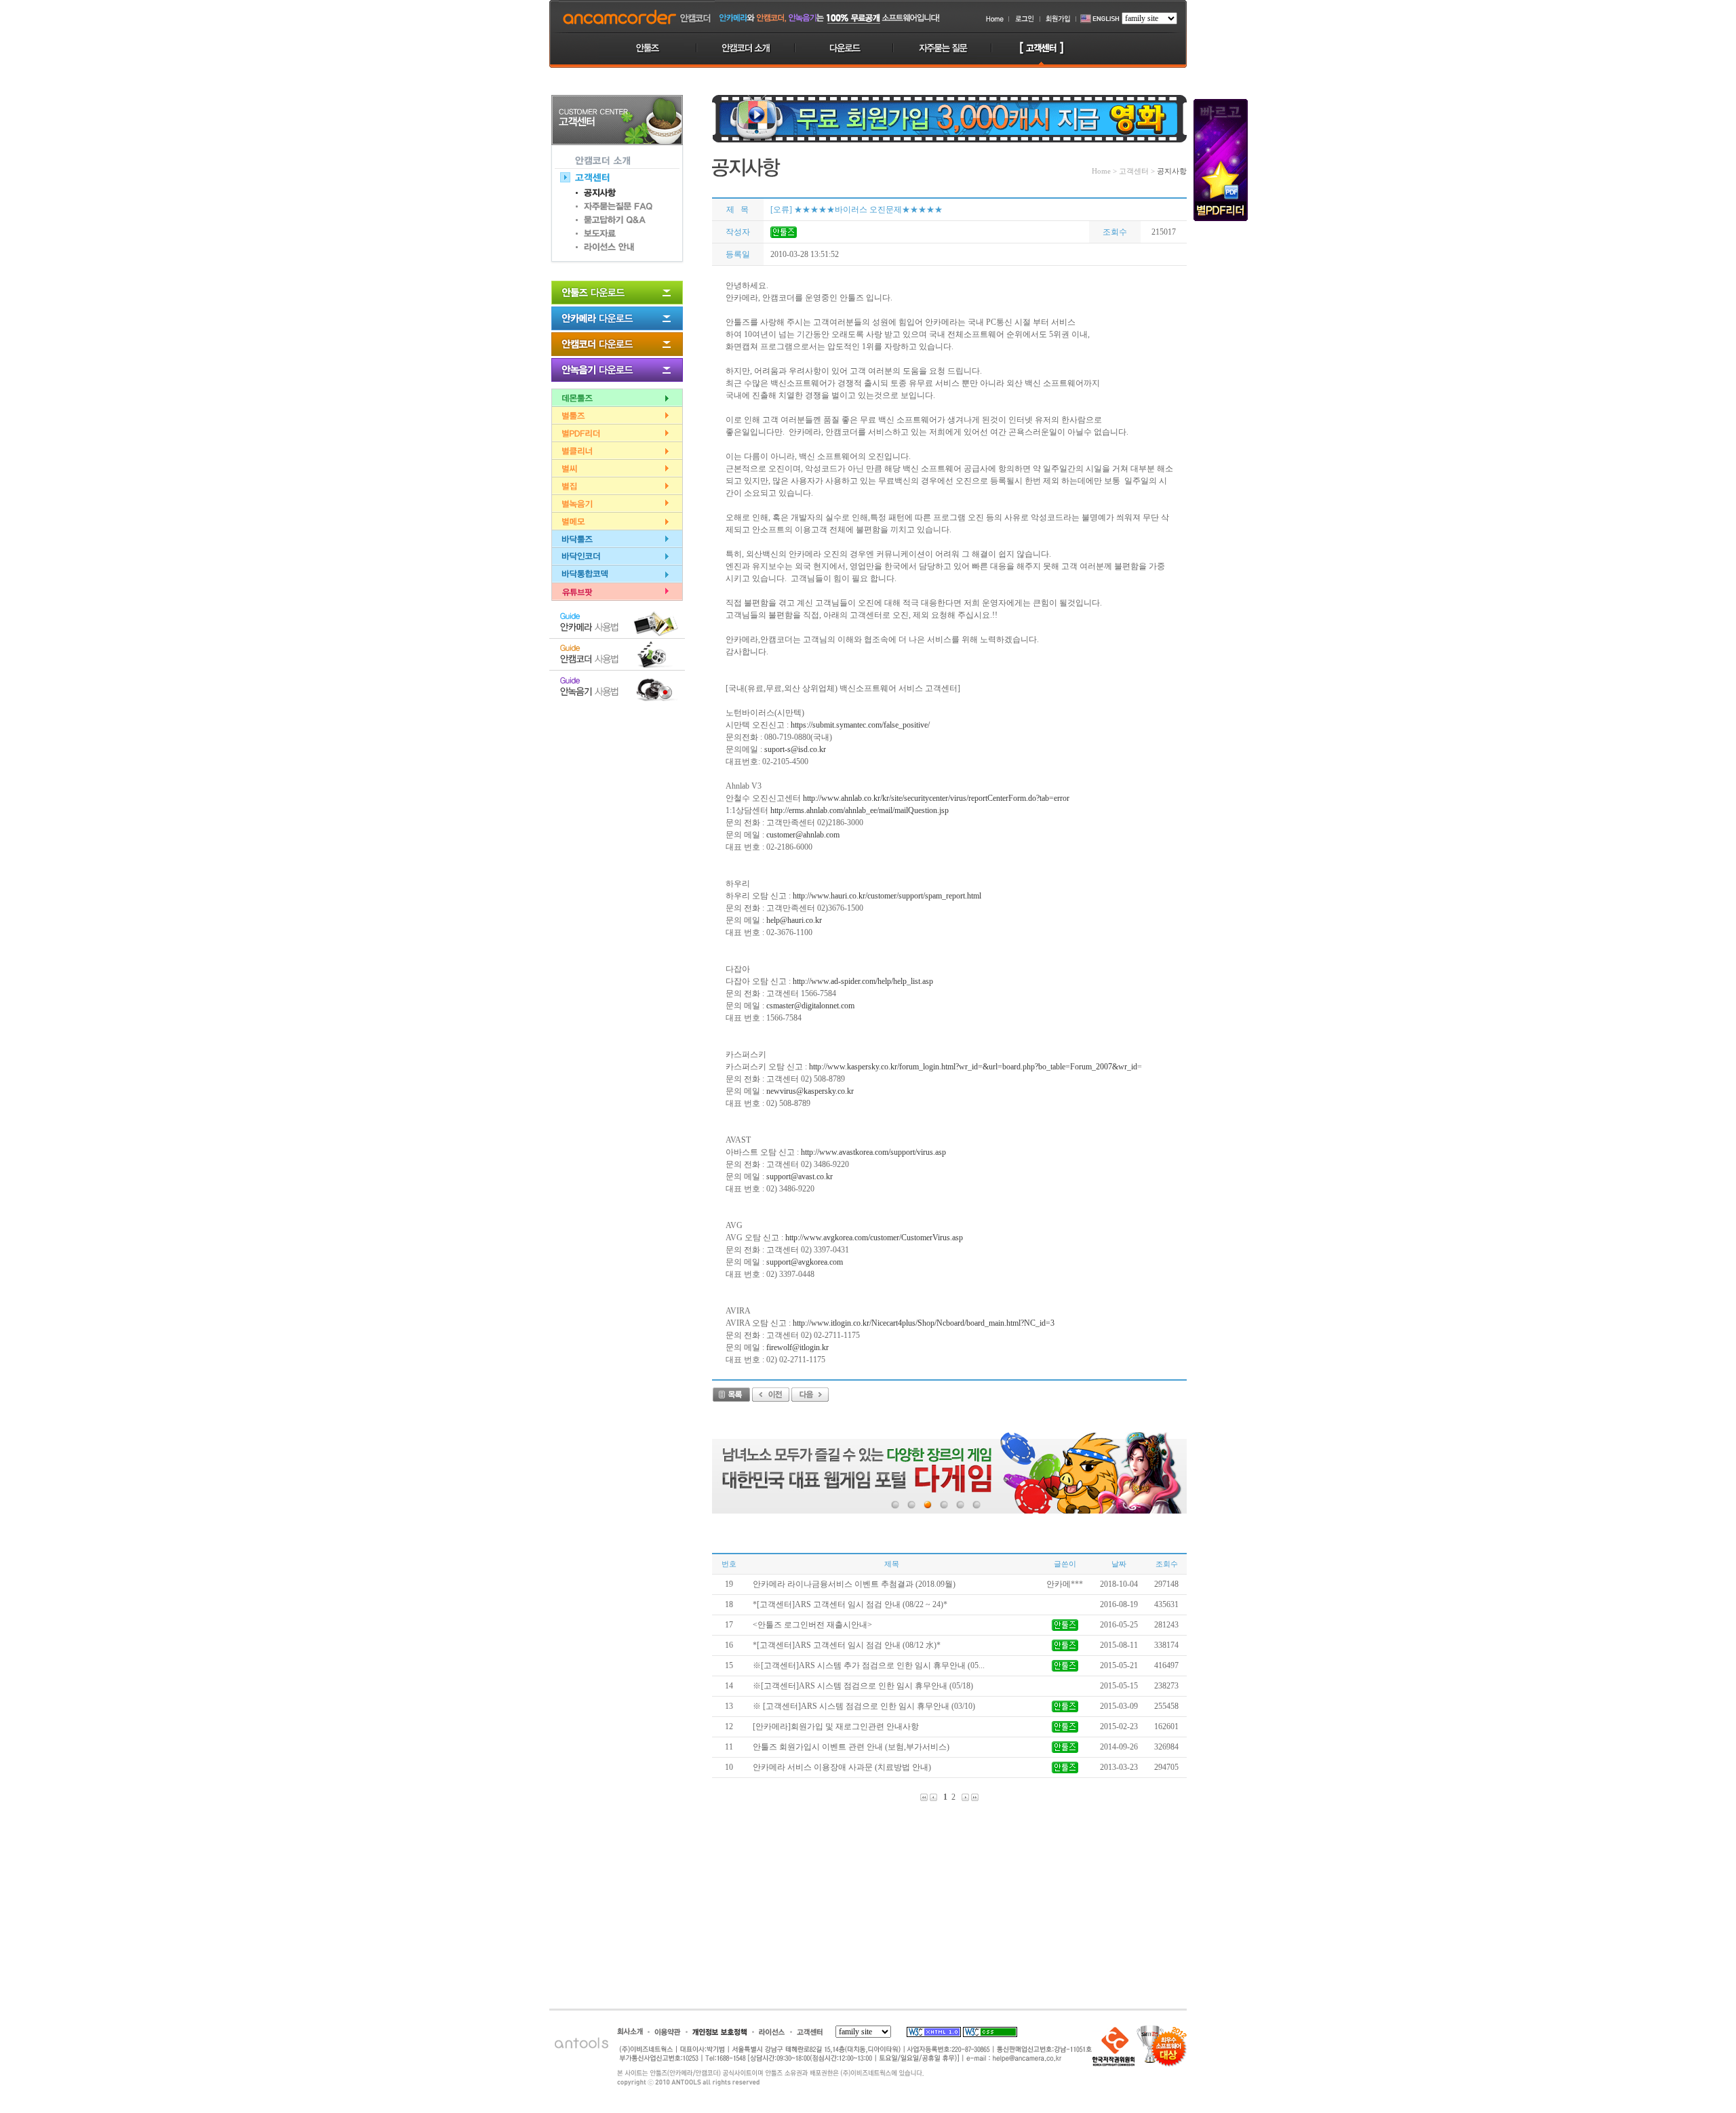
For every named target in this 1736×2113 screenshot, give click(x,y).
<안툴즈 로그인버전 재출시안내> (812, 1625)
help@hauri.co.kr (794, 920)
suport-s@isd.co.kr (795, 749)
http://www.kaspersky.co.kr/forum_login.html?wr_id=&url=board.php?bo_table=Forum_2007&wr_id (973, 1067)
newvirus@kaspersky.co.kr (810, 1091)
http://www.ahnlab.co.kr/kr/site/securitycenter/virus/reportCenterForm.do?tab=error (936, 798)
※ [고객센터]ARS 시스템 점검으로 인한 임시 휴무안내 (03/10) (864, 1706)
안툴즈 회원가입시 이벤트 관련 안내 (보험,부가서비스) (851, 1747)
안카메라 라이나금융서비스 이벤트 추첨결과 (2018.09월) (854, 1584)
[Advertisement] (617, 776)
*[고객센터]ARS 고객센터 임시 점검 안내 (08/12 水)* (847, 1645)
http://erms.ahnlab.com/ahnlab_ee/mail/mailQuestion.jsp (860, 810)
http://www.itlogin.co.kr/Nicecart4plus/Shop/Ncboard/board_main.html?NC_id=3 (924, 1323)
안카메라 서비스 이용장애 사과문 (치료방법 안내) (842, 1767)
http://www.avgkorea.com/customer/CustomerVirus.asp (874, 1238)
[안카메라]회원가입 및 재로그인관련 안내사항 (836, 1726)
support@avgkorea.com (805, 1262)
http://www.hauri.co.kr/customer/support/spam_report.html (887, 896)
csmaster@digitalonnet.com (810, 1006)
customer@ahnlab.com (803, 835)
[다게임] (949, 1473)
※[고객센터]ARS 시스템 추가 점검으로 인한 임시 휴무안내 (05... (869, 1665)
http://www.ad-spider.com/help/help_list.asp (863, 981)
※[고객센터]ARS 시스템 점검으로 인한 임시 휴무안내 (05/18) (863, 1686)
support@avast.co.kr (800, 1177)
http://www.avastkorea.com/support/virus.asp (873, 1152)
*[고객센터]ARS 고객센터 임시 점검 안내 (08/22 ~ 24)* (850, 1604)
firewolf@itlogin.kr (797, 1347)
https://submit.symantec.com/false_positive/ (860, 725)
